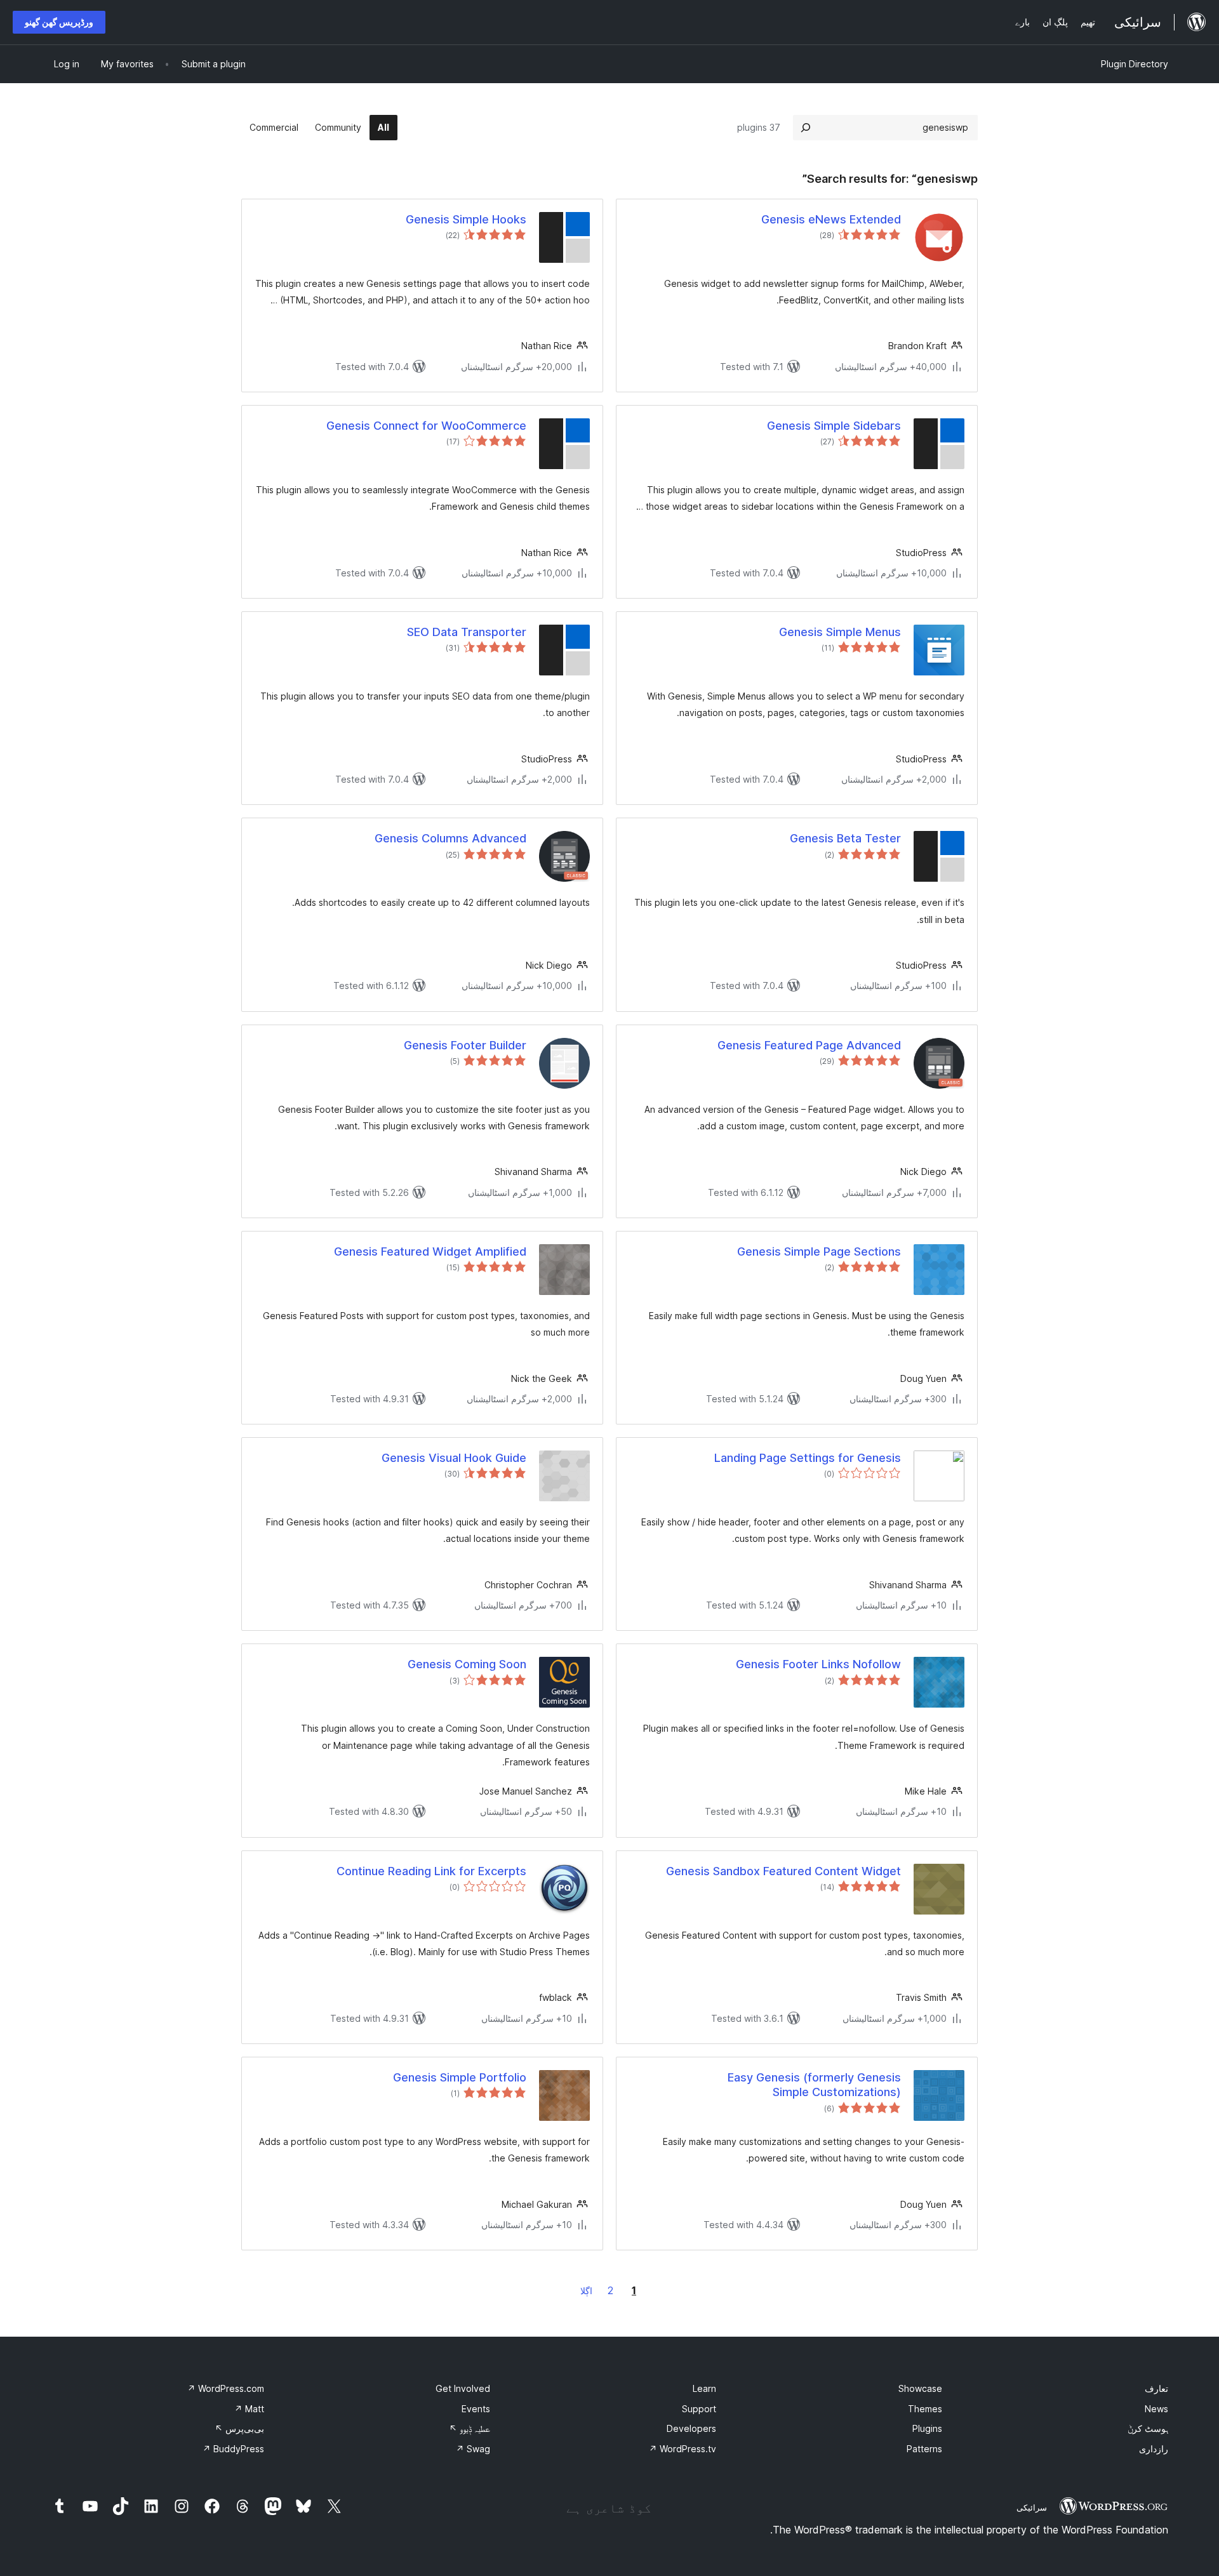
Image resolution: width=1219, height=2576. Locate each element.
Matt (249, 2409)
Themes (925, 2409)
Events (476, 2409)
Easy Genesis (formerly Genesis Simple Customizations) (814, 2085)
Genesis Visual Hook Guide (454, 1458)
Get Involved (463, 2388)
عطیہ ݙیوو (470, 2428)
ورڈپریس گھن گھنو (59, 22)
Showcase (920, 2388)
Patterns (924, 2449)
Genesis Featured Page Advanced (809, 1045)
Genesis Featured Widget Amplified (430, 1251)
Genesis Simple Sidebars (834, 426)
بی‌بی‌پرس (239, 2428)
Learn (704, 2388)
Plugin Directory (1135, 64)
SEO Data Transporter (467, 632)
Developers (691, 2428)
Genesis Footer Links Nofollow (818, 1664)
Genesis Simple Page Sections (819, 1251)
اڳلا (586, 2291)
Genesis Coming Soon (467, 1664)
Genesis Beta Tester (845, 838)
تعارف (1156, 2388)
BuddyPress (233, 2449)
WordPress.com (226, 2388)
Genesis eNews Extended (831, 219)
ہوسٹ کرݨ (1148, 2428)
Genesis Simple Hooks (466, 219)
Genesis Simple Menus (840, 632)
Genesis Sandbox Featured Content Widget (783, 1871)
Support (699, 2409)
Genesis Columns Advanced (450, 838)
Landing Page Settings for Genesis (808, 1458)
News (1156, 2409)
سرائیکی (1032, 2507)
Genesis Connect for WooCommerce (426, 426)
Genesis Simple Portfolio (460, 2077)
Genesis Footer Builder (465, 1045)
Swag (473, 2449)
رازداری (1154, 2449)
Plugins (927, 2428)
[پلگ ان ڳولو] (806, 128)
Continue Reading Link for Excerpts (431, 1871)
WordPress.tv (683, 2449)
